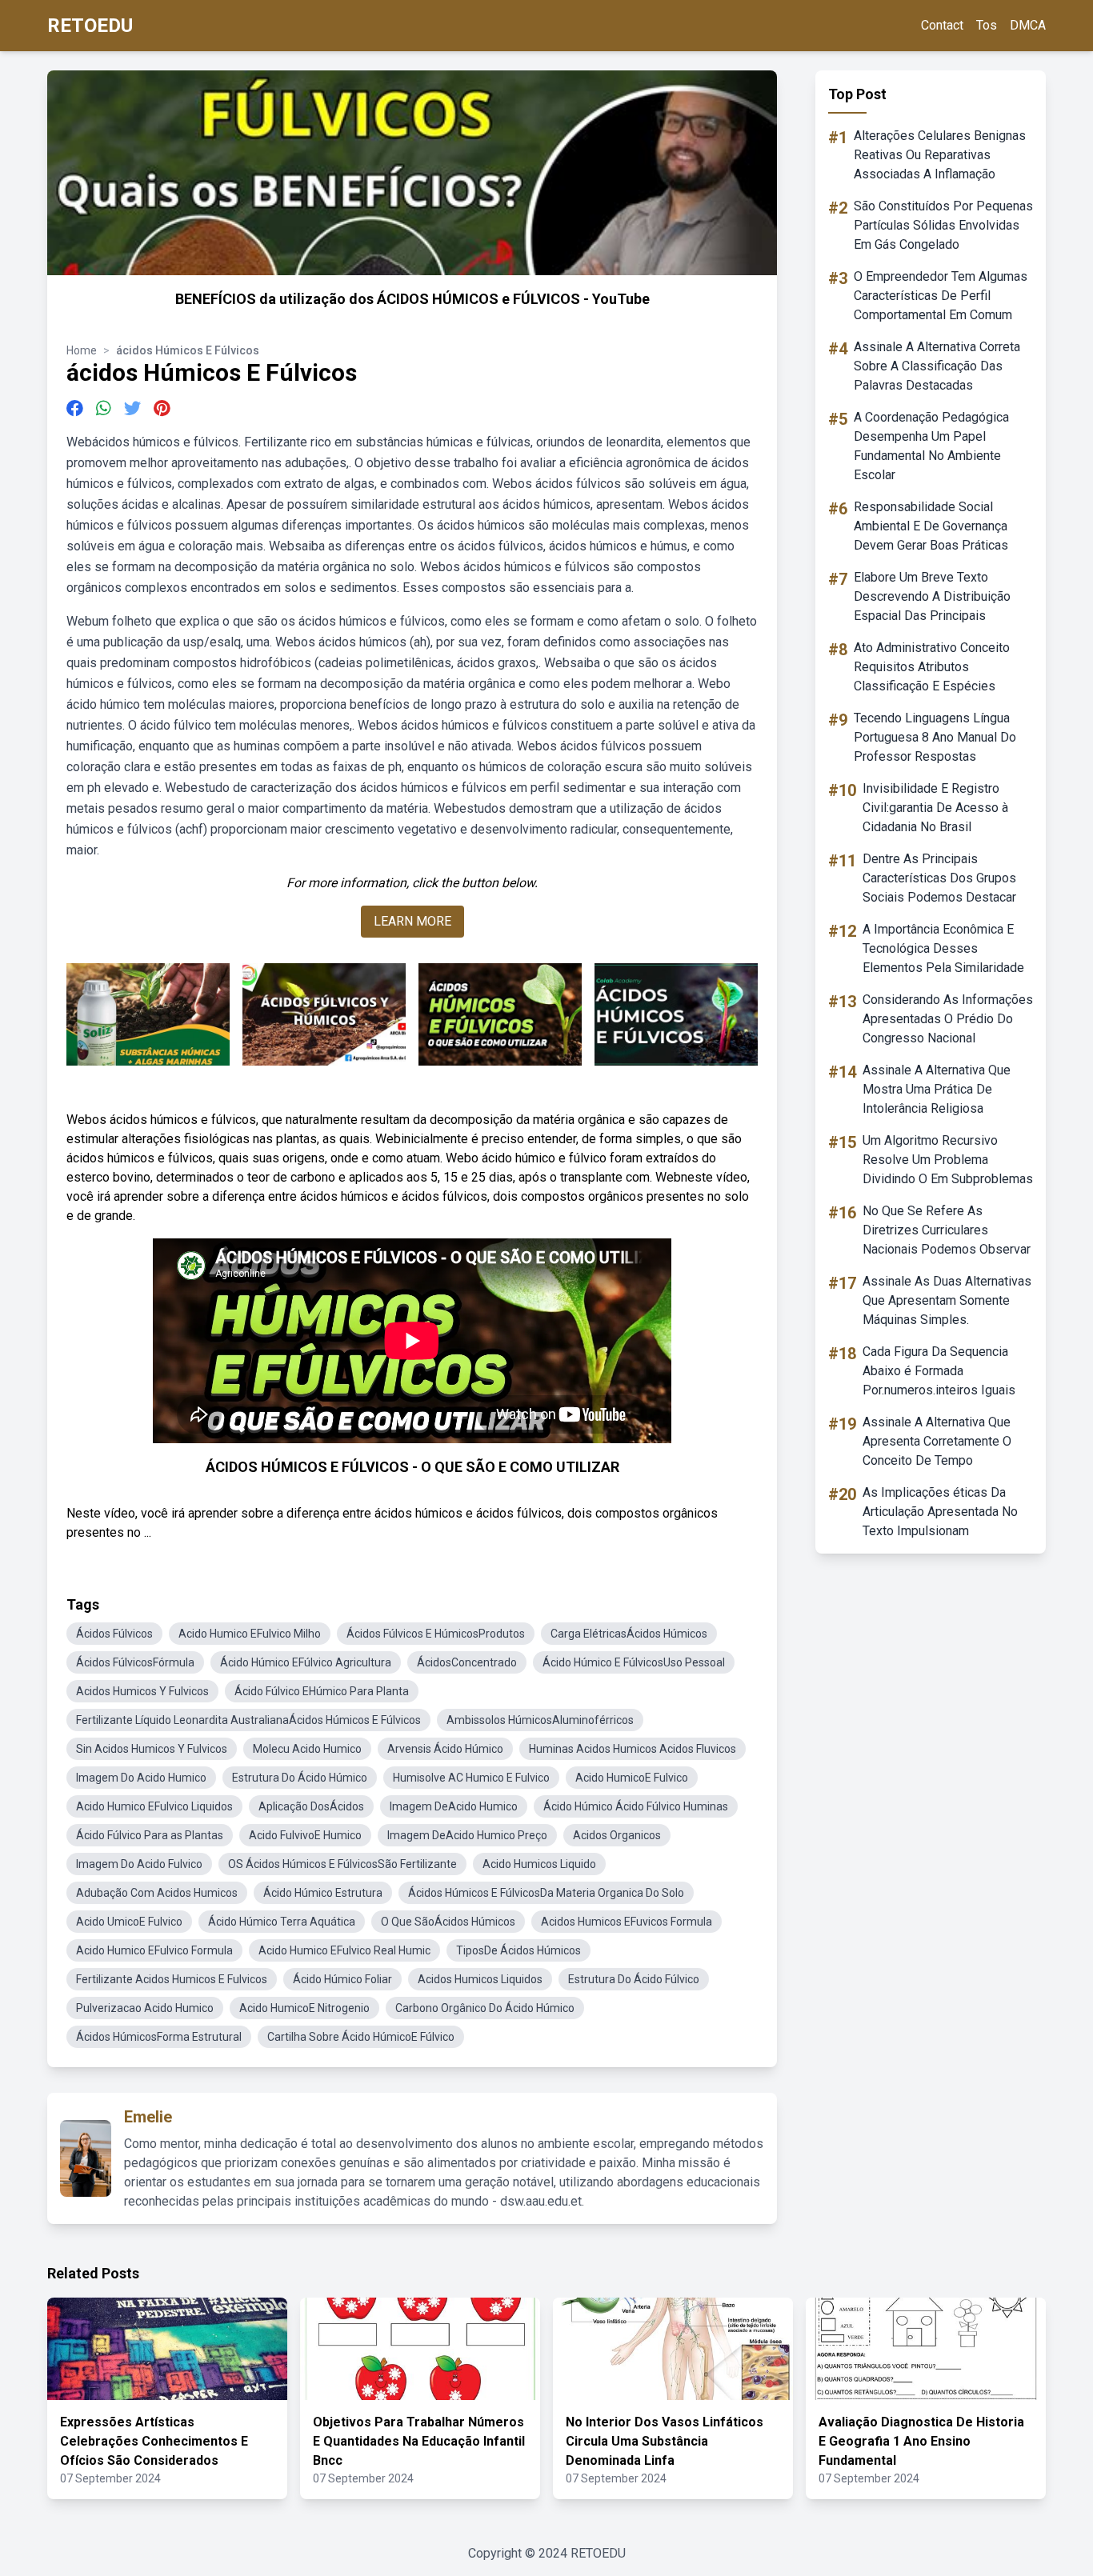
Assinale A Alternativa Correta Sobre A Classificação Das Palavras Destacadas (937, 366)
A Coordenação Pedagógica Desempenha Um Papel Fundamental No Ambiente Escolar (931, 446)
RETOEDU (90, 26)
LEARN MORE (412, 921)
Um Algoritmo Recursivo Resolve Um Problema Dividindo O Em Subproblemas (948, 1160)
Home (82, 350)
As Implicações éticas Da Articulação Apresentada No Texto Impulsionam (940, 1512)
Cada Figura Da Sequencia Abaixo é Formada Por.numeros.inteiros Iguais (939, 1371)
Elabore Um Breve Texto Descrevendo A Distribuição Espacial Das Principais (932, 596)
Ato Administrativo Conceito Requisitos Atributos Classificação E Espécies (932, 667)
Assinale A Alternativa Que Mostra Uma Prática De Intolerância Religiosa (937, 1089)
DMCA (1028, 25)
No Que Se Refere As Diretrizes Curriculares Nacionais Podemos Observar (947, 1230)
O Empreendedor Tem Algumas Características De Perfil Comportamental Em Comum (941, 296)
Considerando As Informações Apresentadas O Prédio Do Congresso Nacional (948, 1019)
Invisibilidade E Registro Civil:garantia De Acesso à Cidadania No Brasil (935, 808)
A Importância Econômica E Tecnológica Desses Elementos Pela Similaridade (943, 948)
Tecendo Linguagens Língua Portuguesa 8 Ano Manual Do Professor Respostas (935, 737)
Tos (987, 25)
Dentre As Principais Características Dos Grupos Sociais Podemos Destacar (939, 878)
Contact (942, 25)
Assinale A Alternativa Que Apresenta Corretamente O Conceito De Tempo (937, 1441)
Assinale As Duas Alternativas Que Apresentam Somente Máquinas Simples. (947, 1300)
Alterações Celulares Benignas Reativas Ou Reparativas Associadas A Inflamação (940, 155)
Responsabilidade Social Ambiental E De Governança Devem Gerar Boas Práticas (931, 526)
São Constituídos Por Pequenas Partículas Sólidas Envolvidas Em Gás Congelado (943, 225)
